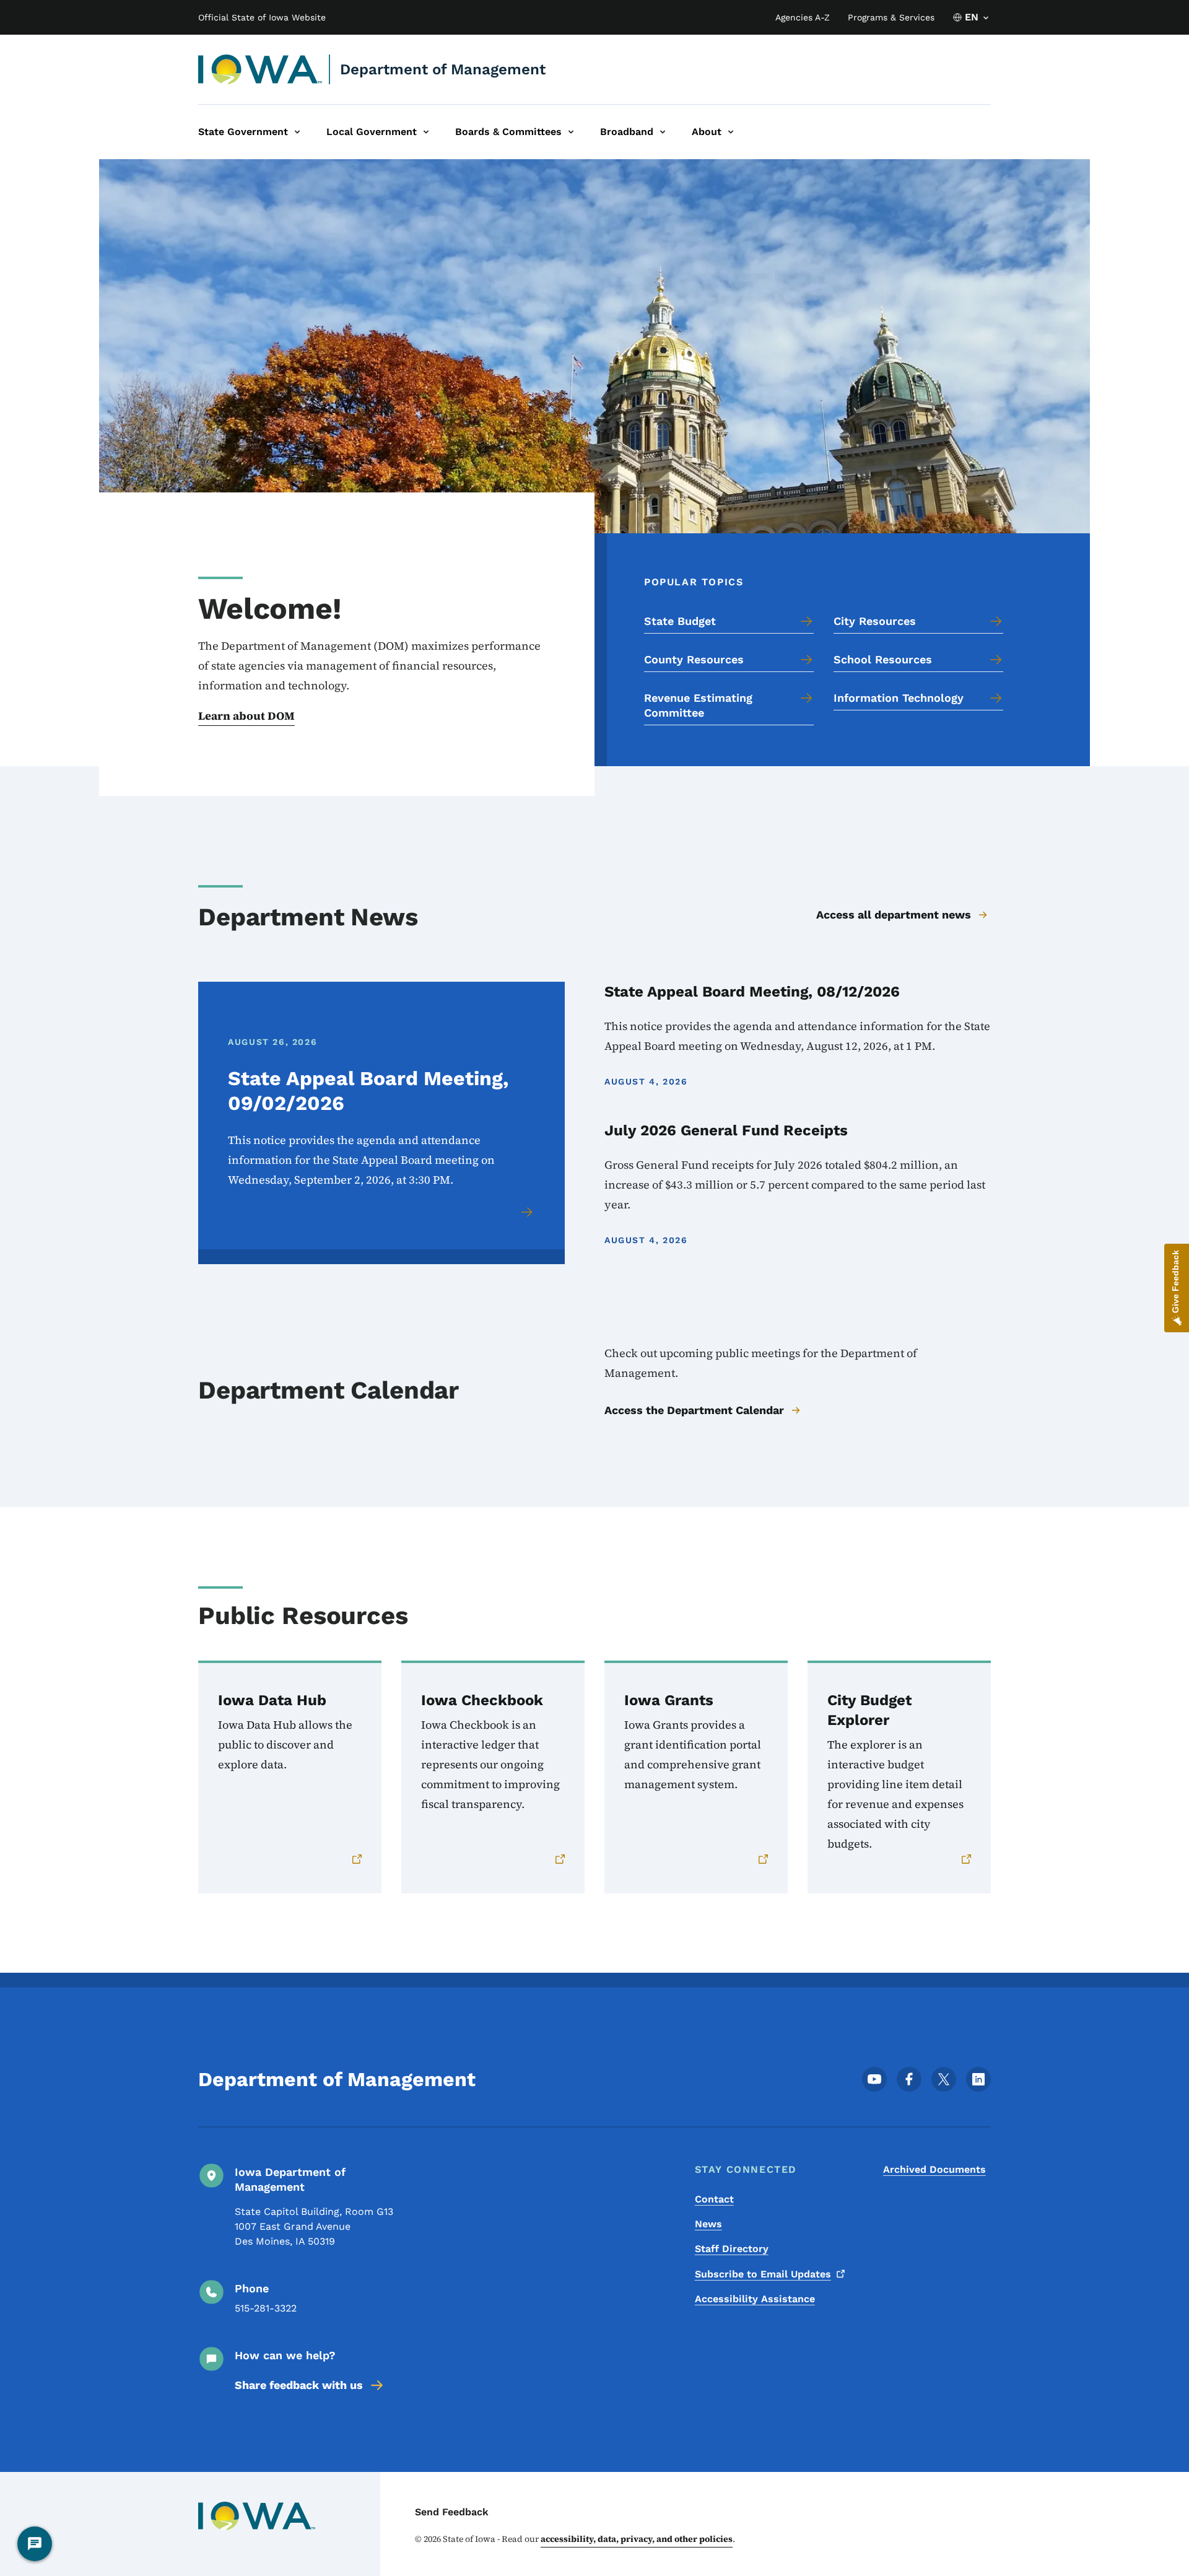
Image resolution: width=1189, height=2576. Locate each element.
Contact (714, 2199)
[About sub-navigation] (731, 132)
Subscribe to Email (763, 2274)
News (708, 2224)
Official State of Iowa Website (262, 17)
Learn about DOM (246, 716)
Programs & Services (891, 17)
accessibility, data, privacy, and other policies (637, 2539)
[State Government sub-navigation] (297, 132)
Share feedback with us (299, 2385)
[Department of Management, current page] (260, 69)
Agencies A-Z (803, 17)
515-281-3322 (266, 2308)
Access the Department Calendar (694, 1410)
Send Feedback (452, 2512)
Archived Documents (934, 2169)
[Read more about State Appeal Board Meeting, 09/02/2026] (528, 1212)
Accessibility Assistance (755, 2299)
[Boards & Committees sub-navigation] (571, 132)
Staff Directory (732, 2249)
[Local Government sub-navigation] (426, 132)
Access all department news (894, 915)
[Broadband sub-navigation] (663, 132)
